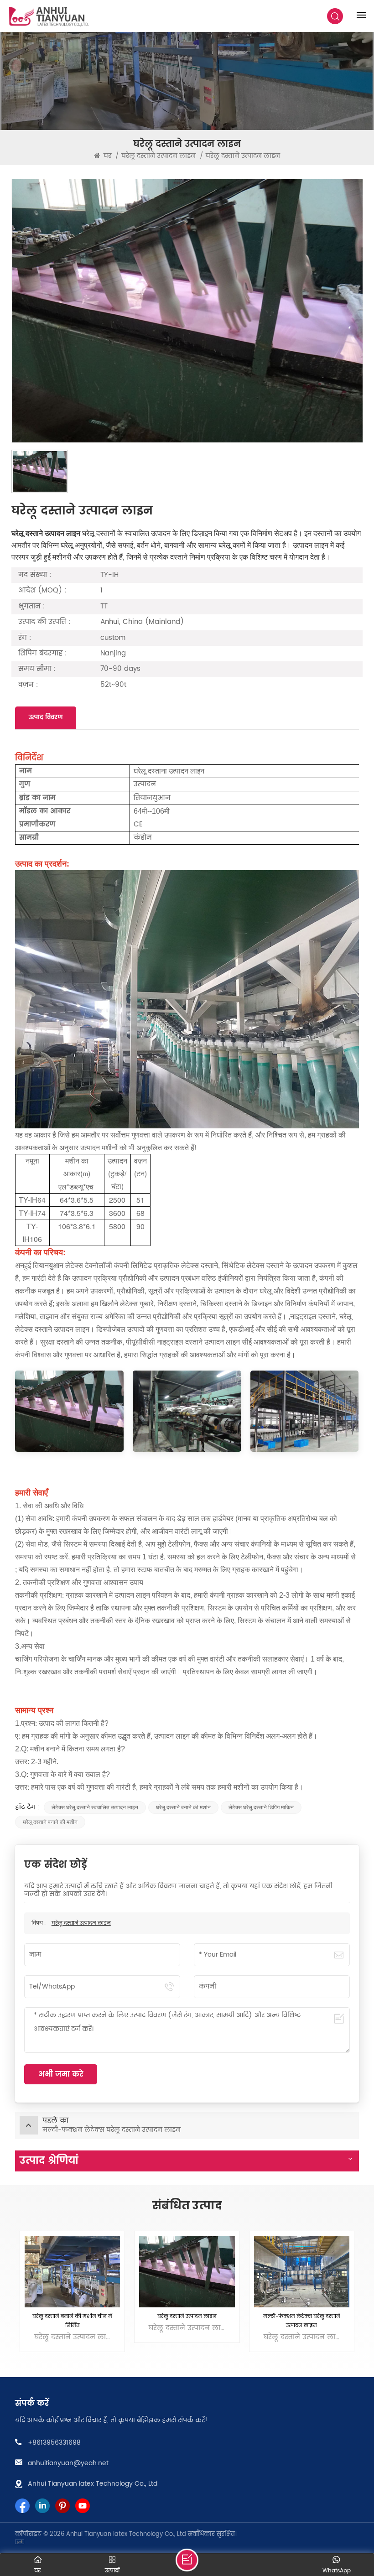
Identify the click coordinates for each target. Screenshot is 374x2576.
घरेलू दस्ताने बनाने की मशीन (183, 1807)
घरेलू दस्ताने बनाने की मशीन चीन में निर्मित (72, 2321)
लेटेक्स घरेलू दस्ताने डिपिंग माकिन (261, 1807)
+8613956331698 (54, 2443)
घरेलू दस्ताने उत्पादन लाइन (81, 1923)
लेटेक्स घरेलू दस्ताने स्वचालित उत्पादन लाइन (95, 1807)
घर (106, 156)
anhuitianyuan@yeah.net (68, 2463)
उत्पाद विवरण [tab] (46, 718)
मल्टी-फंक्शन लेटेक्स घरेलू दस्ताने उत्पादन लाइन (302, 2321)
